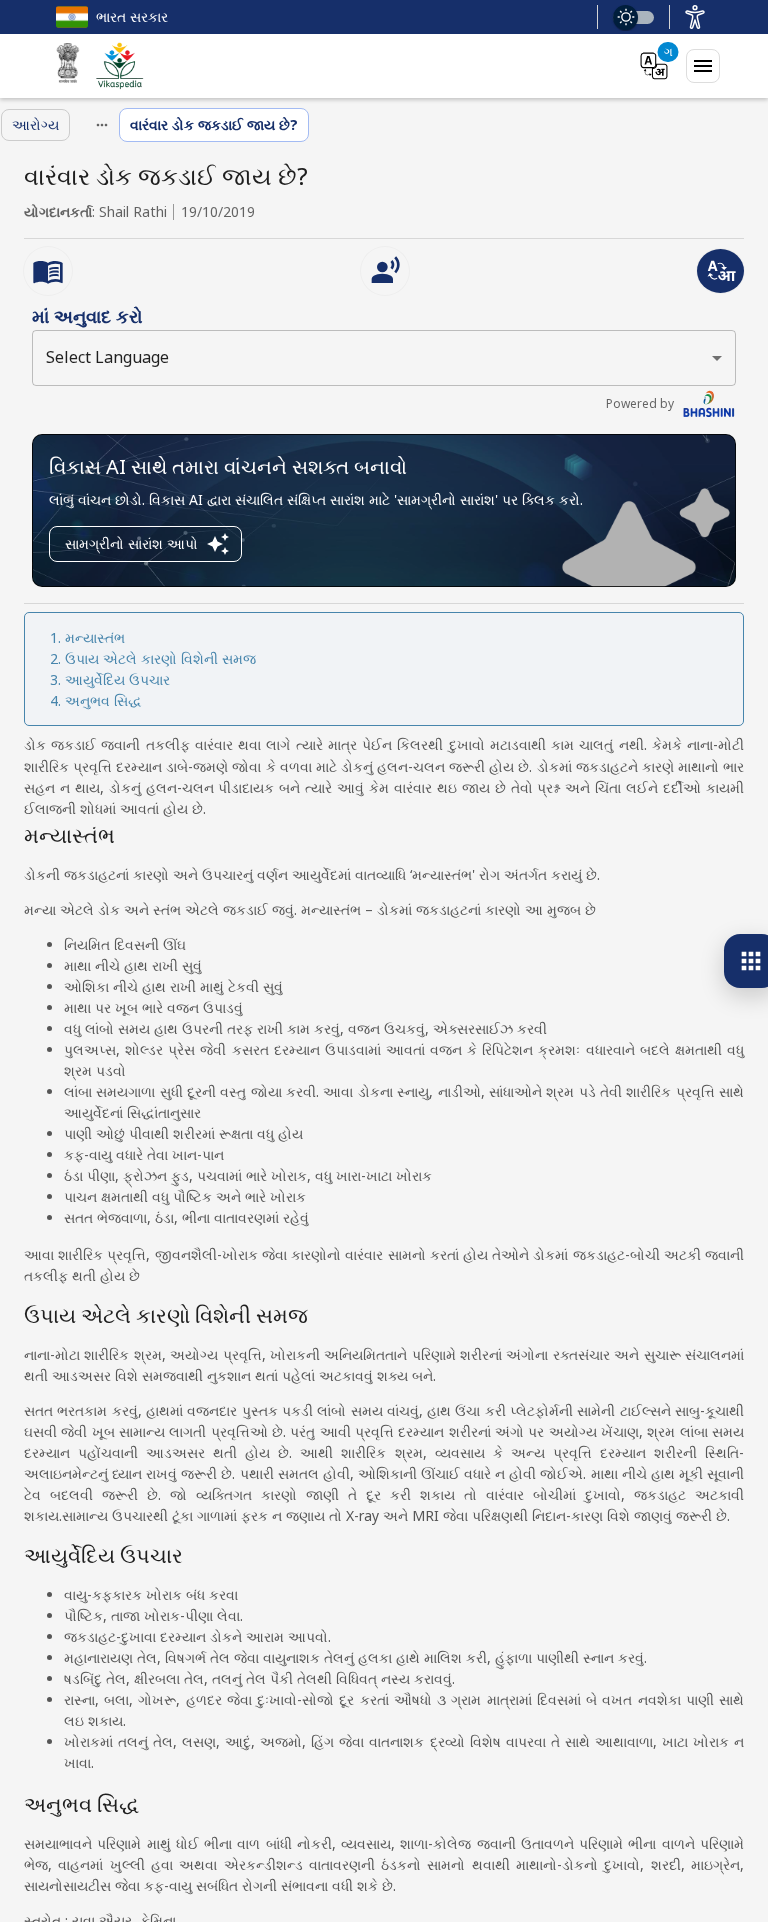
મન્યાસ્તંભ (95, 637)
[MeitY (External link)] (68, 66)
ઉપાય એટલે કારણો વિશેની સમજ (160, 658)
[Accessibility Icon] (695, 17)
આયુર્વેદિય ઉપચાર (117, 679)
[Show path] (102, 125)
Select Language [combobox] (107, 357)
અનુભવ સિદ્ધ (103, 700)
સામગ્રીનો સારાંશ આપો (131, 543)
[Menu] (703, 66)
